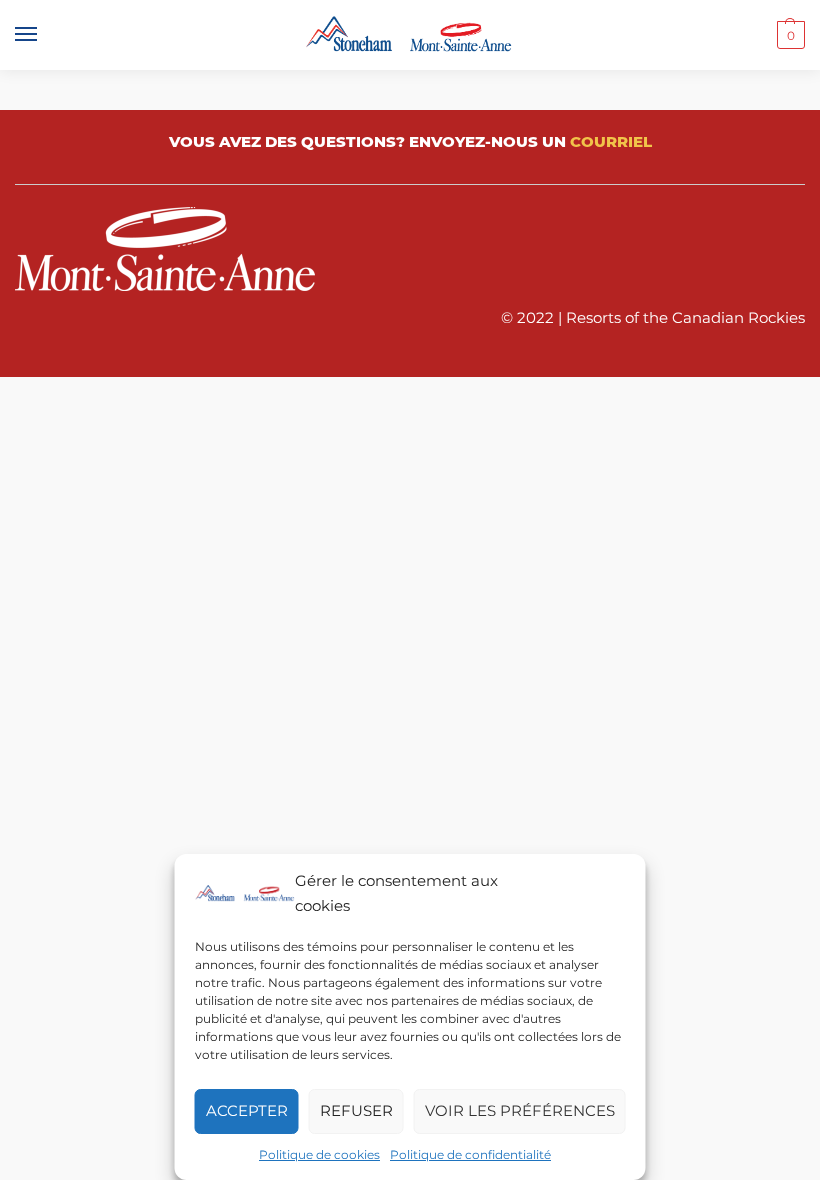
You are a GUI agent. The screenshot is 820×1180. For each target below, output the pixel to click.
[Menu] (45, 35)
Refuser (356, 1110)
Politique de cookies (319, 1154)
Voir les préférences (520, 1110)
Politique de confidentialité (470, 1154)
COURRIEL (611, 141)
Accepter (247, 1110)
